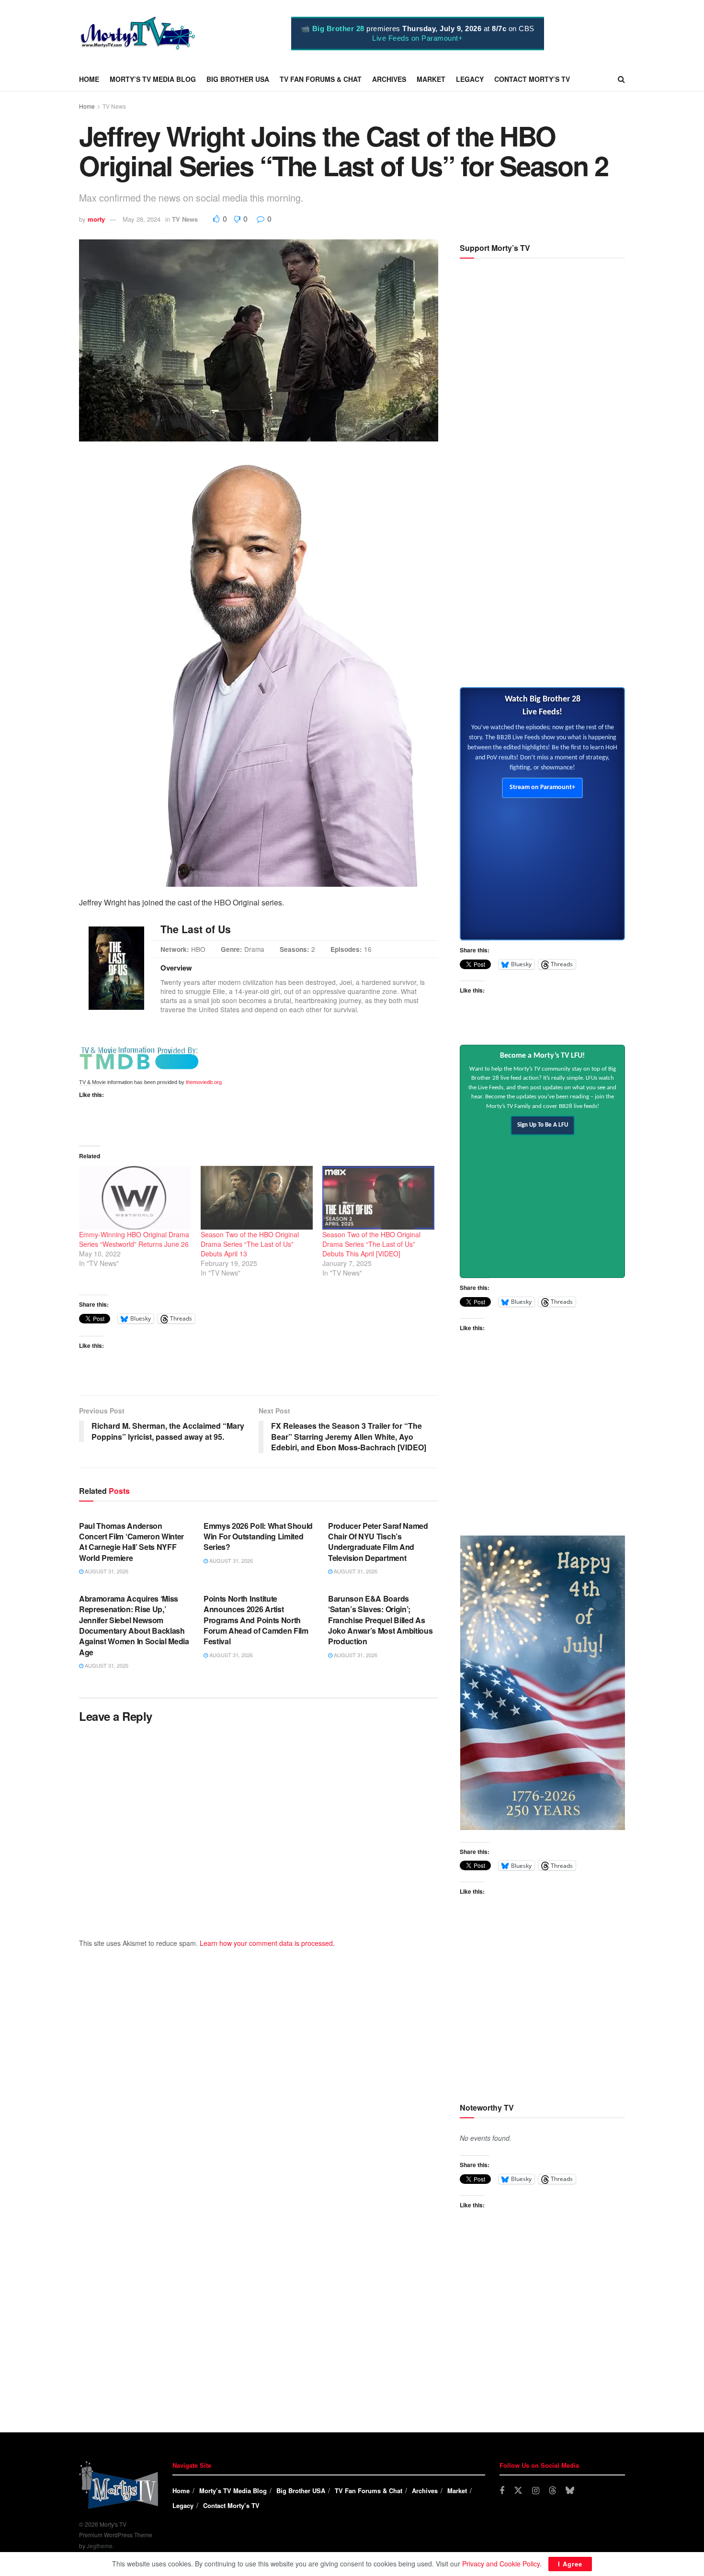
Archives (389, 79)
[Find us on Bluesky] (570, 2491)
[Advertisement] (542, 601)
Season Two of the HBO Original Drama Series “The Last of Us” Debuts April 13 (250, 1244)
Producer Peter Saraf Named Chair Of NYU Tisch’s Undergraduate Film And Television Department (378, 1542)
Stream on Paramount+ (542, 787)
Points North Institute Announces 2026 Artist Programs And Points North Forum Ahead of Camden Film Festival (256, 1620)
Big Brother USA (238, 79)
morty (96, 219)
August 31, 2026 (106, 1571)
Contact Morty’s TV (532, 79)
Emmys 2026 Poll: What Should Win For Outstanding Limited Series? (258, 1537)
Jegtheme (100, 2546)
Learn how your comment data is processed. (267, 1943)
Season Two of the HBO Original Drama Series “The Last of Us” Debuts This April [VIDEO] (371, 1244)
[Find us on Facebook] (502, 2491)
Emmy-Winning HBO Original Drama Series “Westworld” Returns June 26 (134, 1239)
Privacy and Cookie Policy (501, 2564)
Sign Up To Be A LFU (543, 1125)
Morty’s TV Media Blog (153, 79)
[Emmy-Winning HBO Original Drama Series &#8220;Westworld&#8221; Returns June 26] (135, 1198)
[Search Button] (621, 79)
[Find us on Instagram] (536, 2491)
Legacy (470, 79)
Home (89, 79)
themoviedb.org (204, 1082)
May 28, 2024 (142, 219)
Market (431, 79)
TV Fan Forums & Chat (321, 79)
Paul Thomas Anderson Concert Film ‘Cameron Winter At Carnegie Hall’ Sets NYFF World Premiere (131, 1542)
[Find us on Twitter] (518, 2491)
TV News (114, 106)
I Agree (570, 2564)
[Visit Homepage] (138, 34)
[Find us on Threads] (553, 2491)
